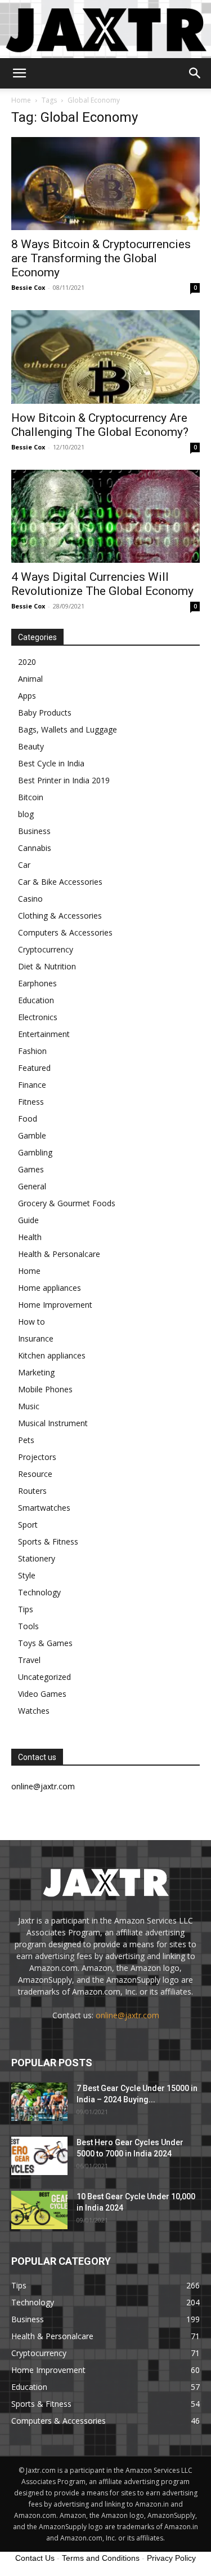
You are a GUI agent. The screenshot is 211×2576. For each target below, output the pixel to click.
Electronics (38, 1017)
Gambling (35, 1152)
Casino (30, 899)
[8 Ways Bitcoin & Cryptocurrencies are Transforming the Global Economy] (105, 184)
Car (24, 865)
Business (34, 831)
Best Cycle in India (51, 763)
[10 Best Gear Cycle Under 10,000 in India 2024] (39, 2210)
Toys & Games (45, 1643)
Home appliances (50, 1288)
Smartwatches (44, 1508)
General (32, 1186)
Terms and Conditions (101, 2558)
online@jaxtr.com (127, 2015)
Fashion (32, 1051)
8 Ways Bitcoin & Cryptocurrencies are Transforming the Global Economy (101, 258)
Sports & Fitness (48, 1541)
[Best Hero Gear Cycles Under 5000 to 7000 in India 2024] (39, 2156)
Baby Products (45, 713)
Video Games (42, 1694)
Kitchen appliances (52, 1355)
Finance (32, 1085)
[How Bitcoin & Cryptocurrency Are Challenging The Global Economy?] (105, 357)
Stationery (37, 1558)
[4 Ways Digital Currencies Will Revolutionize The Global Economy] (105, 516)
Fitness (31, 1102)
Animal (30, 679)
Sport (28, 1525)
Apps (27, 696)
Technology (39, 1592)
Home (21, 100)
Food (28, 1119)
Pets (26, 1440)
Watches (34, 1711)
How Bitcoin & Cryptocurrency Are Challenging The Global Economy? (100, 425)
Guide (28, 1220)
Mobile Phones (45, 1389)
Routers (32, 1491)
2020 (27, 662)
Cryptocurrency (46, 949)
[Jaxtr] (105, 29)
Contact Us (35, 2558)
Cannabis (35, 848)
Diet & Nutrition (47, 966)
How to (32, 1322)
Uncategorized (44, 1677)
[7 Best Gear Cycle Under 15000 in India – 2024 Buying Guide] (39, 2102)
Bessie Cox (28, 287)
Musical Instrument (53, 1423)
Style (27, 1575)
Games (31, 1169)
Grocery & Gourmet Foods (67, 1203)
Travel (29, 1660)
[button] (19, 73)
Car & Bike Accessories (60, 882)
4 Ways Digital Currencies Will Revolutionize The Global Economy (102, 584)
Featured (34, 1068)
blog (26, 814)
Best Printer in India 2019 (64, 780)
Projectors (37, 1457)
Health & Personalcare (59, 1254)
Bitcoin (31, 797)
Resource (35, 1474)
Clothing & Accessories (60, 916)
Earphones (37, 983)
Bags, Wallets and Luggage (68, 729)
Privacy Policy (171, 2558)
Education (36, 1000)
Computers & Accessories (65, 932)
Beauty (31, 746)
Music (29, 1406)
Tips (26, 1609)
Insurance (36, 1338)
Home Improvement (55, 1305)
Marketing (36, 1372)
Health (30, 1237)
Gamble (32, 1135)
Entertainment (44, 1034)
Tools (28, 1626)
